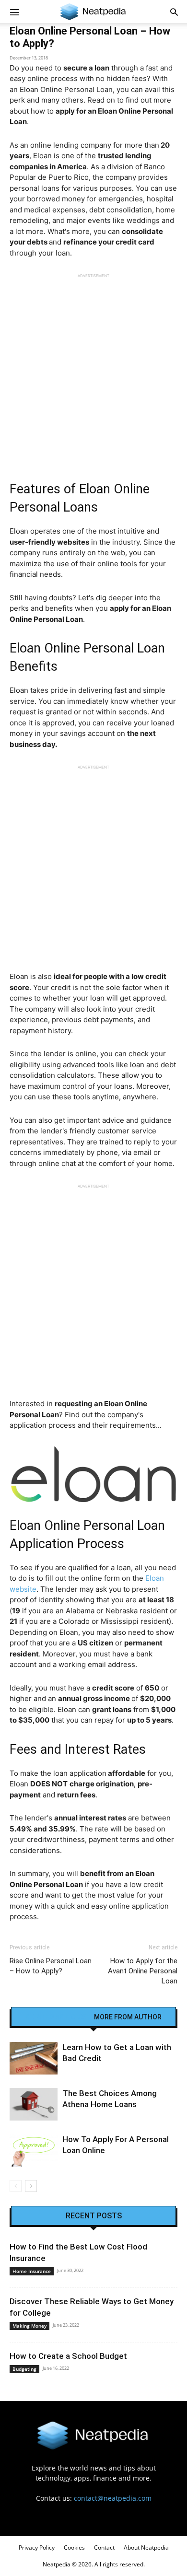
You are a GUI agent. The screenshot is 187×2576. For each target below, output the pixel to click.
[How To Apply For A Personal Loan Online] (34, 2151)
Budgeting (24, 2369)
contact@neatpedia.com (113, 2498)
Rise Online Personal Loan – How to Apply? (51, 1966)
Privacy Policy (37, 2547)
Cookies (74, 2547)
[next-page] (31, 2186)
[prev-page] (16, 2186)
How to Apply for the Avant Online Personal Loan (143, 1971)
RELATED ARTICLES (56, 2017)
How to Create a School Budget (68, 2356)
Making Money (29, 2326)
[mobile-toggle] (14, 12)
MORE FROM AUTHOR (128, 2017)
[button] (174, 12)
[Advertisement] (93, 372)
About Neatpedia (146, 2547)
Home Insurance (32, 2271)
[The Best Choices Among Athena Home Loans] (34, 2104)
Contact (104, 2547)
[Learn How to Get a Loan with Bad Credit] (34, 2058)
